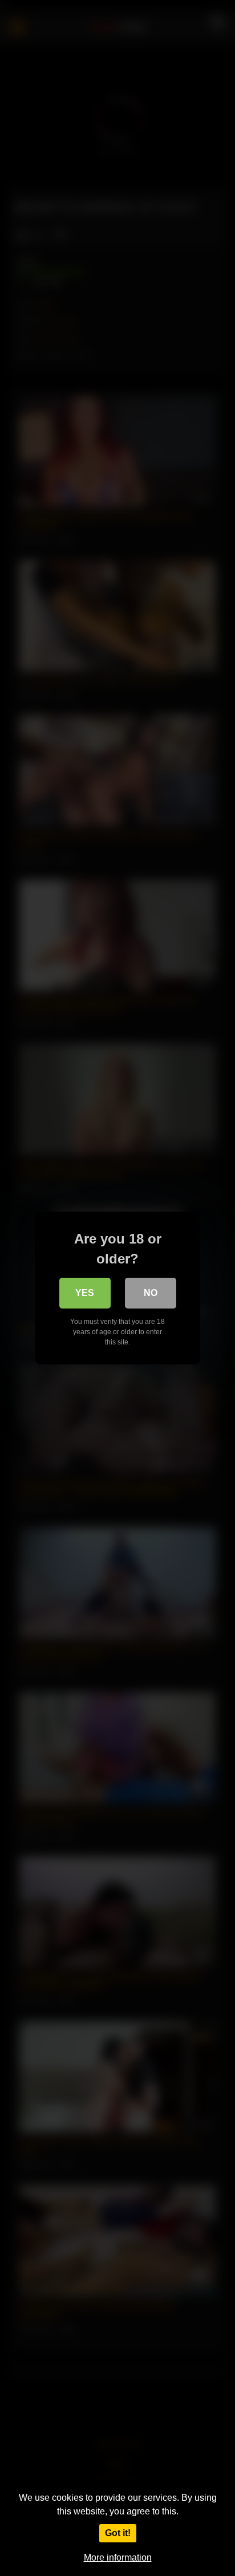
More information (118, 2557)
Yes (85, 1293)
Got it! (118, 2533)
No (151, 1293)
